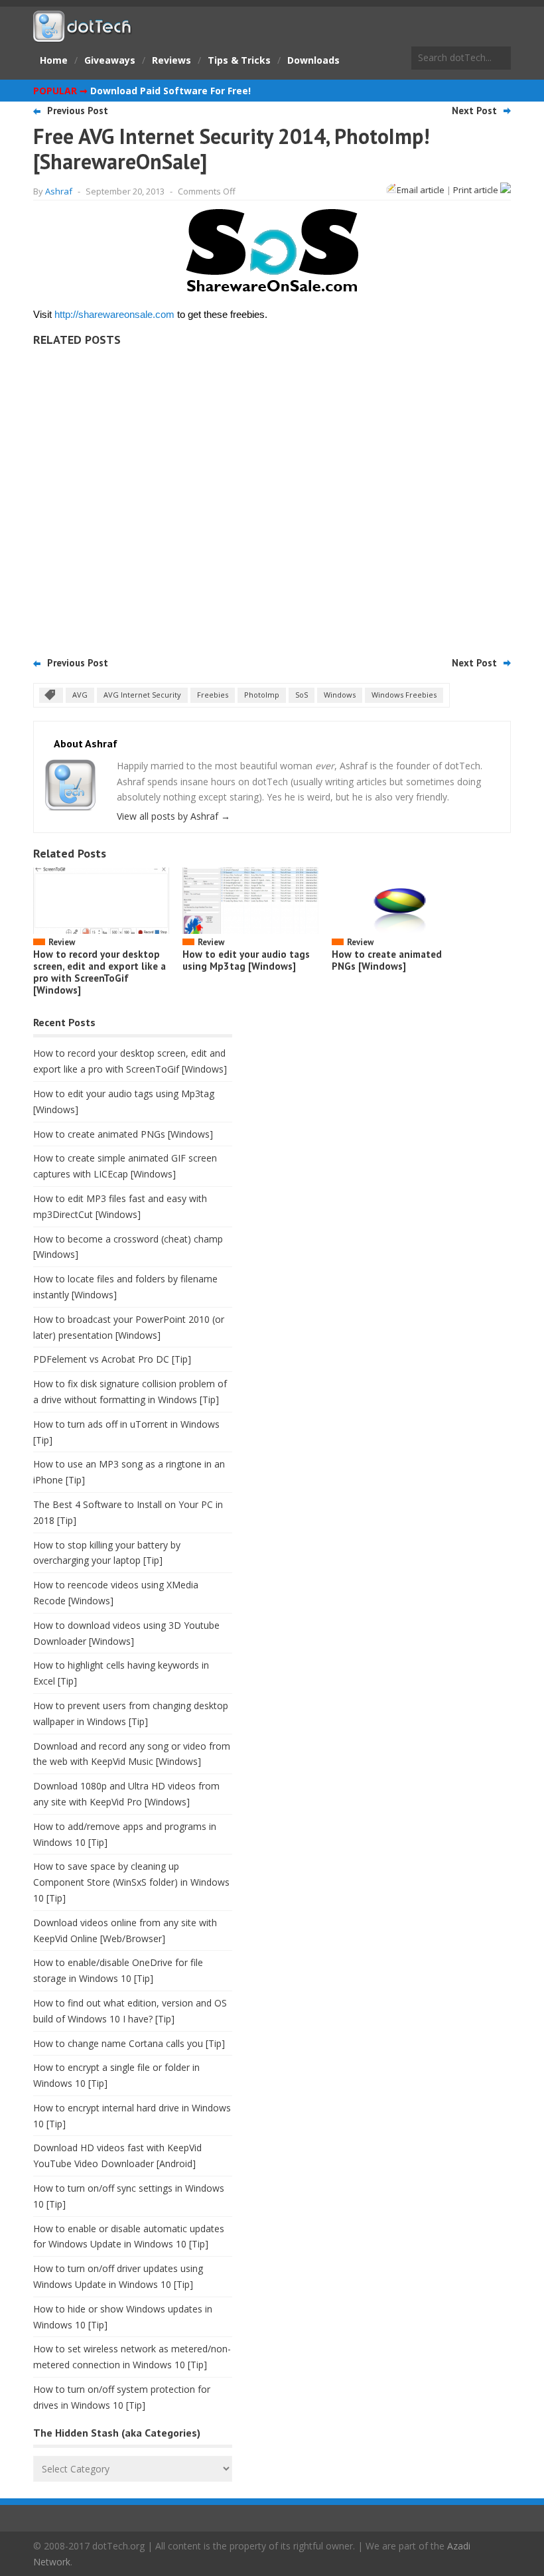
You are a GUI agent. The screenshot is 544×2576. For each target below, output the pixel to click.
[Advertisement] (272, 497)
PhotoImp (262, 695)
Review (62, 942)
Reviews (171, 60)
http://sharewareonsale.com (114, 314)
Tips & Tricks (239, 60)
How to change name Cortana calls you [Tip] (129, 2043)
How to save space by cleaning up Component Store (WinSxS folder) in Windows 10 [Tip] (131, 1882)
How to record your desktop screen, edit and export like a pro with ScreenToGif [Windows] (100, 972)
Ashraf (59, 191)
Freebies (213, 695)
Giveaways (110, 60)
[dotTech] (83, 35)
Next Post (474, 111)
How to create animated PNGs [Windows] (387, 960)
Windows (340, 695)
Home (54, 60)
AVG (80, 695)
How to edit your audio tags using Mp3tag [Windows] (246, 960)
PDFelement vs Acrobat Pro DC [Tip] (112, 1359)
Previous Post (78, 111)
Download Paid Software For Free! (170, 91)
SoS (302, 695)
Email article (421, 190)
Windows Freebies (404, 695)
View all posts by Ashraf (173, 816)
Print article (477, 190)
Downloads (313, 60)
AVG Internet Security (142, 695)
